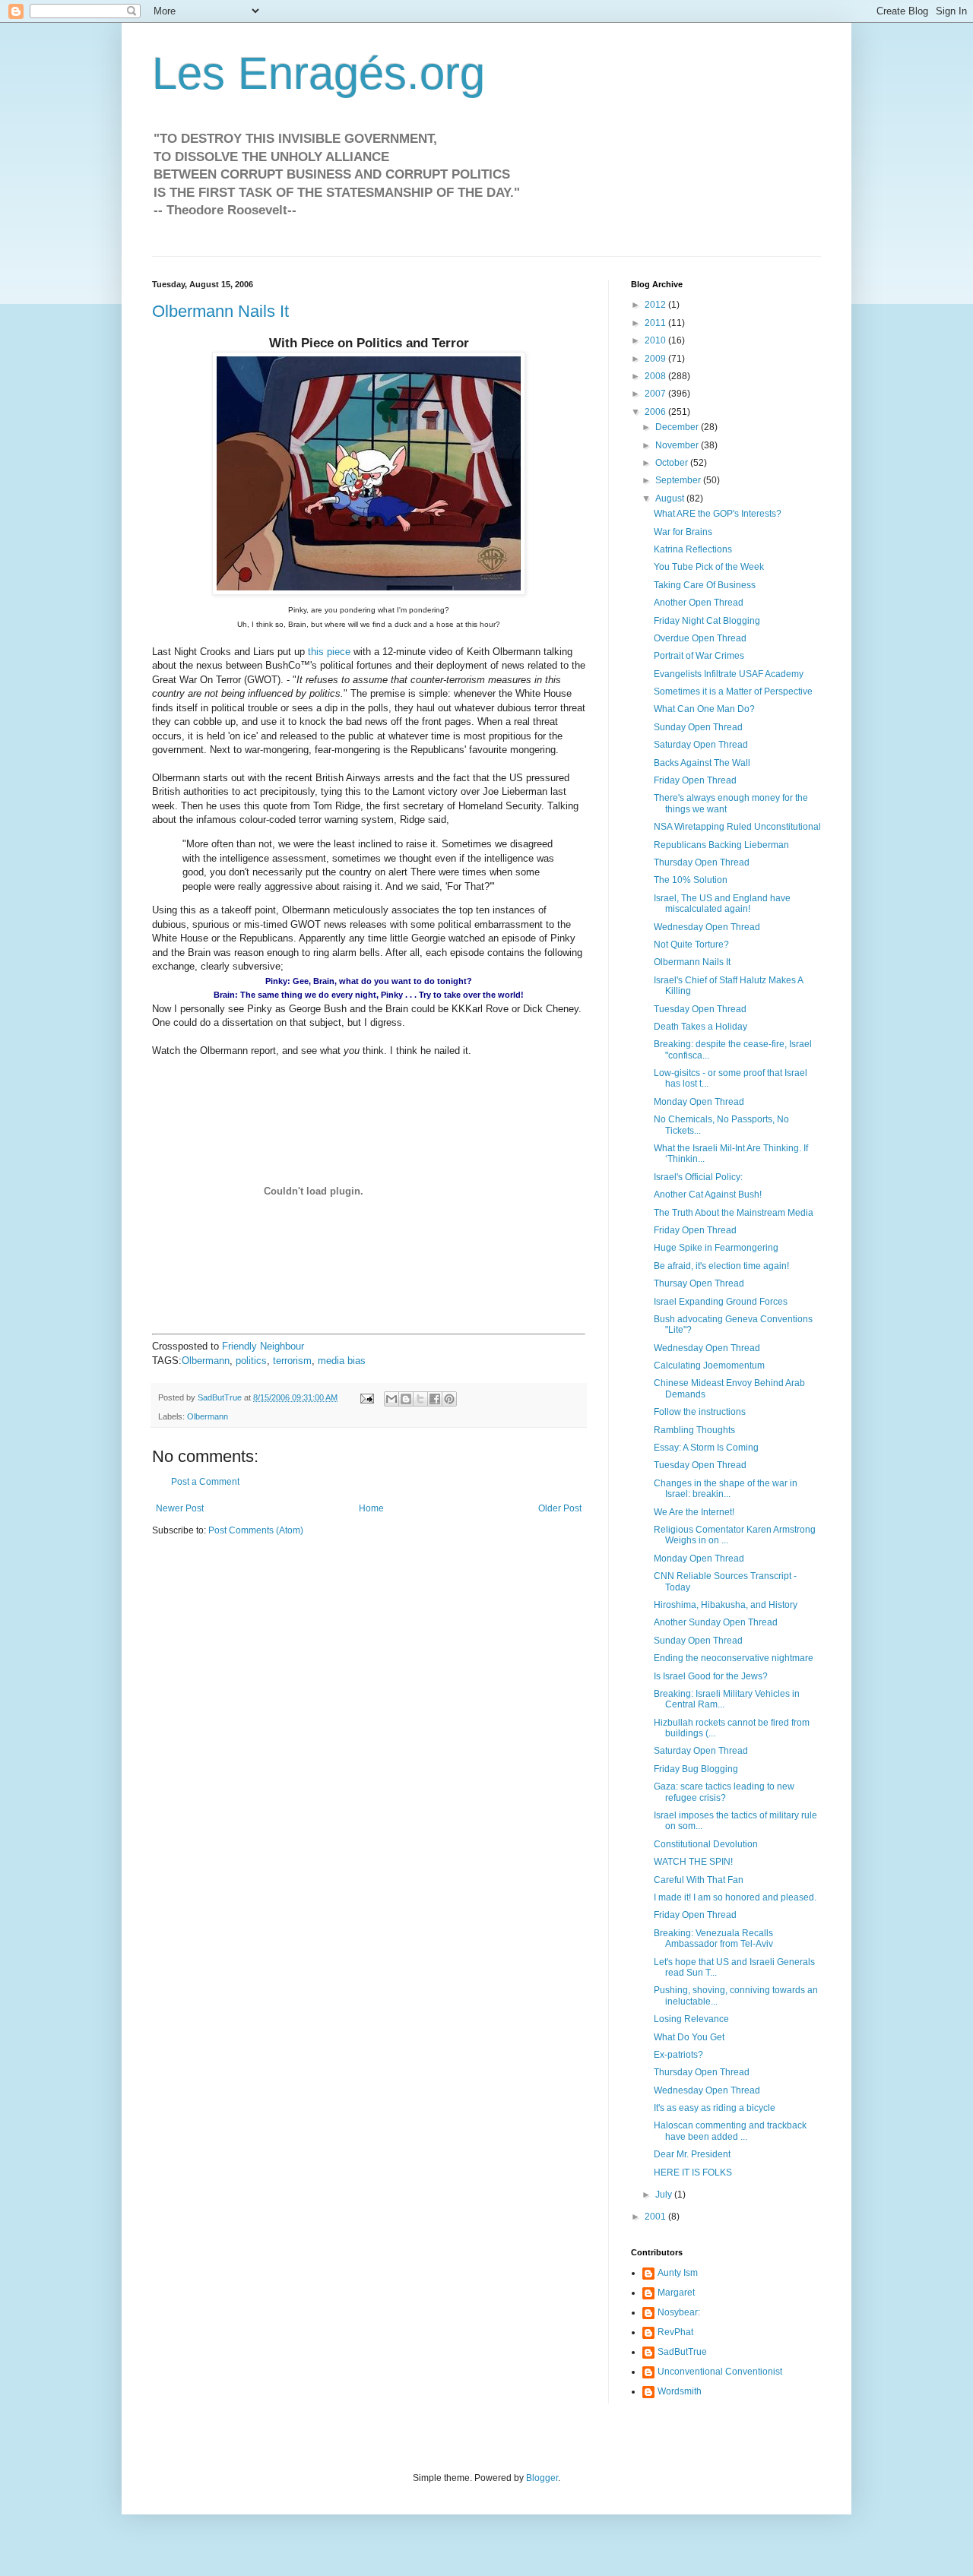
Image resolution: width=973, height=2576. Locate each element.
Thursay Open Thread (699, 1283)
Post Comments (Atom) (256, 1530)
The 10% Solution (691, 880)
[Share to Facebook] (435, 1399)
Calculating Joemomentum (709, 1366)
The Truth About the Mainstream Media (734, 1213)
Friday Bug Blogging (696, 1769)
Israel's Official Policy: (698, 1177)
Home (371, 1508)
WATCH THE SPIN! (693, 1862)
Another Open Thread (699, 603)
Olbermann (206, 1361)
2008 (656, 376)
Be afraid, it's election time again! (721, 1266)
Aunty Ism (678, 2273)
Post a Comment (205, 1482)
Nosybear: (679, 2312)
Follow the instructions (700, 1412)
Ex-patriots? (678, 2055)
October (673, 463)
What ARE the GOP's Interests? (718, 514)
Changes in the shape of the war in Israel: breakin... (726, 1489)
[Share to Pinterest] (449, 1399)
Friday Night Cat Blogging (707, 621)
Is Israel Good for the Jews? (711, 1676)
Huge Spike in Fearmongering (716, 1248)
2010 (656, 340)
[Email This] (391, 1399)
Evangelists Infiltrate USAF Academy (729, 674)
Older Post (560, 1508)
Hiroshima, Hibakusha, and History (726, 1605)
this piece (329, 652)
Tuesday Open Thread (700, 1009)
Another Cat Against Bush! (708, 1195)
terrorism (292, 1361)
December (678, 427)
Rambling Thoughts (694, 1430)
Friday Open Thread (695, 780)
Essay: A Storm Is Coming (706, 1448)
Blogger (542, 2478)
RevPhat (675, 2332)
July (665, 2195)
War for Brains (683, 532)
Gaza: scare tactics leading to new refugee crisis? (724, 1792)
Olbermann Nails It (220, 311)
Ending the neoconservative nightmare (734, 1658)
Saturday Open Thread (701, 745)
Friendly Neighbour (263, 1346)
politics (251, 1361)
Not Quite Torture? (691, 945)
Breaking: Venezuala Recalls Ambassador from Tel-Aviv (713, 1938)
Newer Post (180, 1508)
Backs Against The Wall (702, 763)
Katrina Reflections (693, 549)
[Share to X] (420, 1399)
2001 (656, 2217)
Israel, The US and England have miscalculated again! (722, 903)
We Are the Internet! (694, 1512)
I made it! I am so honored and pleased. (735, 1897)
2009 (656, 359)
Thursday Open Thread (702, 862)
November (678, 445)
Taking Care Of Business (705, 585)
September (679, 480)
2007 (656, 394)
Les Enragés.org (319, 73)
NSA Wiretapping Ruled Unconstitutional (737, 827)
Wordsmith (680, 2391)
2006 (656, 412)
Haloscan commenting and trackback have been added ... (730, 2131)
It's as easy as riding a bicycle (715, 2108)
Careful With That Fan (699, 1880)
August (671, 498)
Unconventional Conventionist (720, 2372)
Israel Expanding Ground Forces (721, 1302)
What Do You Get (689, 2037)
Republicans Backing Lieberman (721, 845)
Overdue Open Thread (700, 638)
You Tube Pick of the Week (709, 567)
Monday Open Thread (699, 1102)
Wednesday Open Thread (707, 927)
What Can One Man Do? (704, 709)
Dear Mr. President (692, 2154)
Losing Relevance (691, 2019)
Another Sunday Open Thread (716, 1622)
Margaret (676, 2293)
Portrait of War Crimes (699, 656)
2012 (656, 305)
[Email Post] (366, 1397)
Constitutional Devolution (706, 1844)
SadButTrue (682, 2352)
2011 (656, 323)
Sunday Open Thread (698, 727)
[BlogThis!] (406, 1399)
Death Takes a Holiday (700, 1027)
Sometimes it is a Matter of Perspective (733, 691)
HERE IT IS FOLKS (693, 2173)
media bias (342, 1361)
